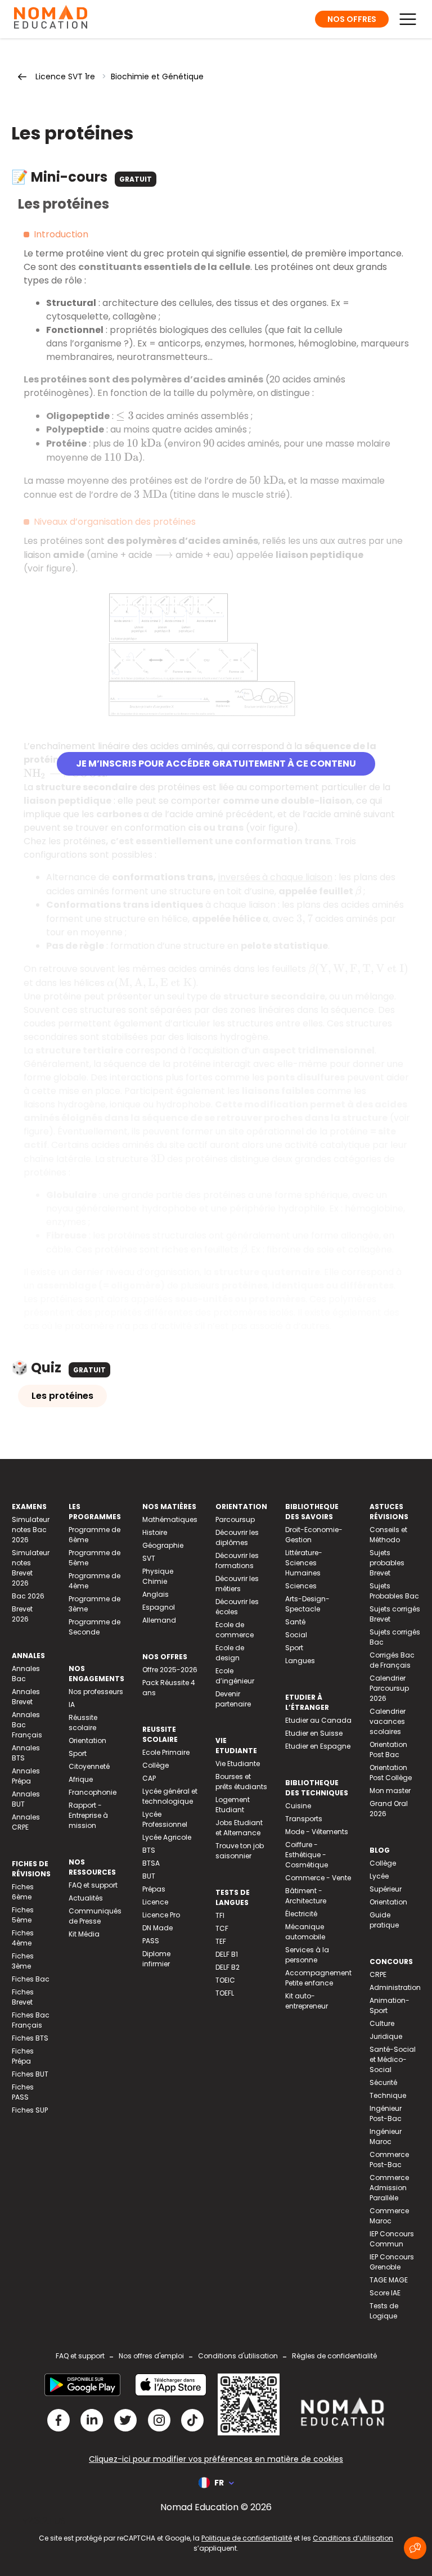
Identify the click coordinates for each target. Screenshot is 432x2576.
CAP (149, 1778)
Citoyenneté (89, 1766)
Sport (78, 1753)
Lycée (379, 1876)
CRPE (378, 1974)
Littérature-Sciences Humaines (304, 1563)
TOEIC (225, 1980)
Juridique (386, 2036)
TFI (220, 1915)
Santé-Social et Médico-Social (393, 2059)
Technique (388, 2095)
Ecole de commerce (235, 1630)
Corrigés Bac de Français (392, 1660)
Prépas (154, 1889)
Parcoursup (235, 1519)
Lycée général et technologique (170, 1796)
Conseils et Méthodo (388, 1535)
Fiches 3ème (23, 1961)
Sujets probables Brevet (387, 1563)
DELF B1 (227, 1954)
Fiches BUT (30, 2074)
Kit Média (84, 1934)
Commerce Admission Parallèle (389, 2188)
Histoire (155, 1532)
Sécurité (383, 2082)
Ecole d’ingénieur (235, 1676)
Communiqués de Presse (95, 1916)
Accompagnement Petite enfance (318, 1978)
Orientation (87, 1740)
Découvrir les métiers (237, 1584)
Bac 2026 (28, 1596)
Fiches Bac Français (31, 2020)
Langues (300, 1661)
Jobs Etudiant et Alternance (239, 1828)
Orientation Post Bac (388, 1749)
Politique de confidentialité (247, 2538)
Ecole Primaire (166, 1752)
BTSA (151, 1863)
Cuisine (298, 1806)
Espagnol (159, 1607)
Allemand (159, 1620)
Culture (382, 2023)
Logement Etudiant (233, 1805)
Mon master (390, 1791)
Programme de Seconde (94, 1627)
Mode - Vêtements (317, 1832)
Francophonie (93, 1792)
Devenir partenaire (233, 1699)
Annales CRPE (26, 1822)
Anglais (156, 1594)
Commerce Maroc (389, 2216)
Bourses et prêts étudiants (241, 1782)
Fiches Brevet (23, 1997)
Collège (156, 1765)
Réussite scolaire (83, 1722)
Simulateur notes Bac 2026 (31, 1530)
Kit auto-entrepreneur (307, 2001)
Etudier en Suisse (314, 1733)
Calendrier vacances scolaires (388, 1721)
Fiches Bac (31, 1979)
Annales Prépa (26, 1776)
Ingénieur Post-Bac (386, 2113)
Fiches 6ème (23, 1892)
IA (72, 1704)
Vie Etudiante (238, 1764)
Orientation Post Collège (391, 1773)
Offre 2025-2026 (170, 1670)
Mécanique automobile (305, 1932)
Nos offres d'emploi (151, 2356)
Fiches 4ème (23, 1938)
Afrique (81, 1779)
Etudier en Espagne (318, 1746)
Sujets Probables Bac (394, 1591)
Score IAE (385, 2293)
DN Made (157, 1928)
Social (296, 1635)
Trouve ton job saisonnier (240, 1851)
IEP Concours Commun (392, 2239)
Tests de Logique (384, 2311)
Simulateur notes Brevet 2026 (31, 1568)
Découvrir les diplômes (237, 1537)
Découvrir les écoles (237, 1607)
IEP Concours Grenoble (392, 2262)
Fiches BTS (30, 2038)
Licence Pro (161, 1915)
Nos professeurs (96, 1692)
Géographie (163, 1545)
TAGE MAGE (389, 2280)
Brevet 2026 (22, 1614)
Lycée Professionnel (165, 1819)
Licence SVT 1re (65, 76)
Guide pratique (384, 1920)
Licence (155, 1902)
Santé (295, 1622)
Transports (304, 1819)
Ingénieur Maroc (386, 2136)
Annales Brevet (26, 1697)
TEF (221, 1941)
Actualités (86, 1898)
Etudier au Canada (318, 1720)
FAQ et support (93, 1885)
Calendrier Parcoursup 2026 (389, 1688)
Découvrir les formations (237, 1561)
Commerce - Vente (318, 1878)
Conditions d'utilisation (238, 2356)
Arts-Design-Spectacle (307, 1604)
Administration (395, 1987)
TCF (222, 1928)
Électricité (301, 1914)
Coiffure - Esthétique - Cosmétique (307, 1855)
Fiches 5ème (23, 1915)
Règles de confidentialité (334, 2356)
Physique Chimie (158, 1576)
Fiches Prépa (23, 2056)
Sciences (301, 1586)
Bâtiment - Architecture (306, 1896)
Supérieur (386, 1889)
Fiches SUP (30, 2110)
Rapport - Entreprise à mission (88, 1815)
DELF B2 (228, 1967)
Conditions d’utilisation (353, 2538)
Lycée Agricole (167, 1837)
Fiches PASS (23, 2092)
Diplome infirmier (156, 1959)
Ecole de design (230, 1653)
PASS (151, 1941)
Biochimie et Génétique (157, 76)
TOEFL (225, 1993)
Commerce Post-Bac (389, 2160)
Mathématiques (170, 1519)
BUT (149, 1876)
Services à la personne (307, 1955)
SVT (149, 1558)
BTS (149, 1850)
